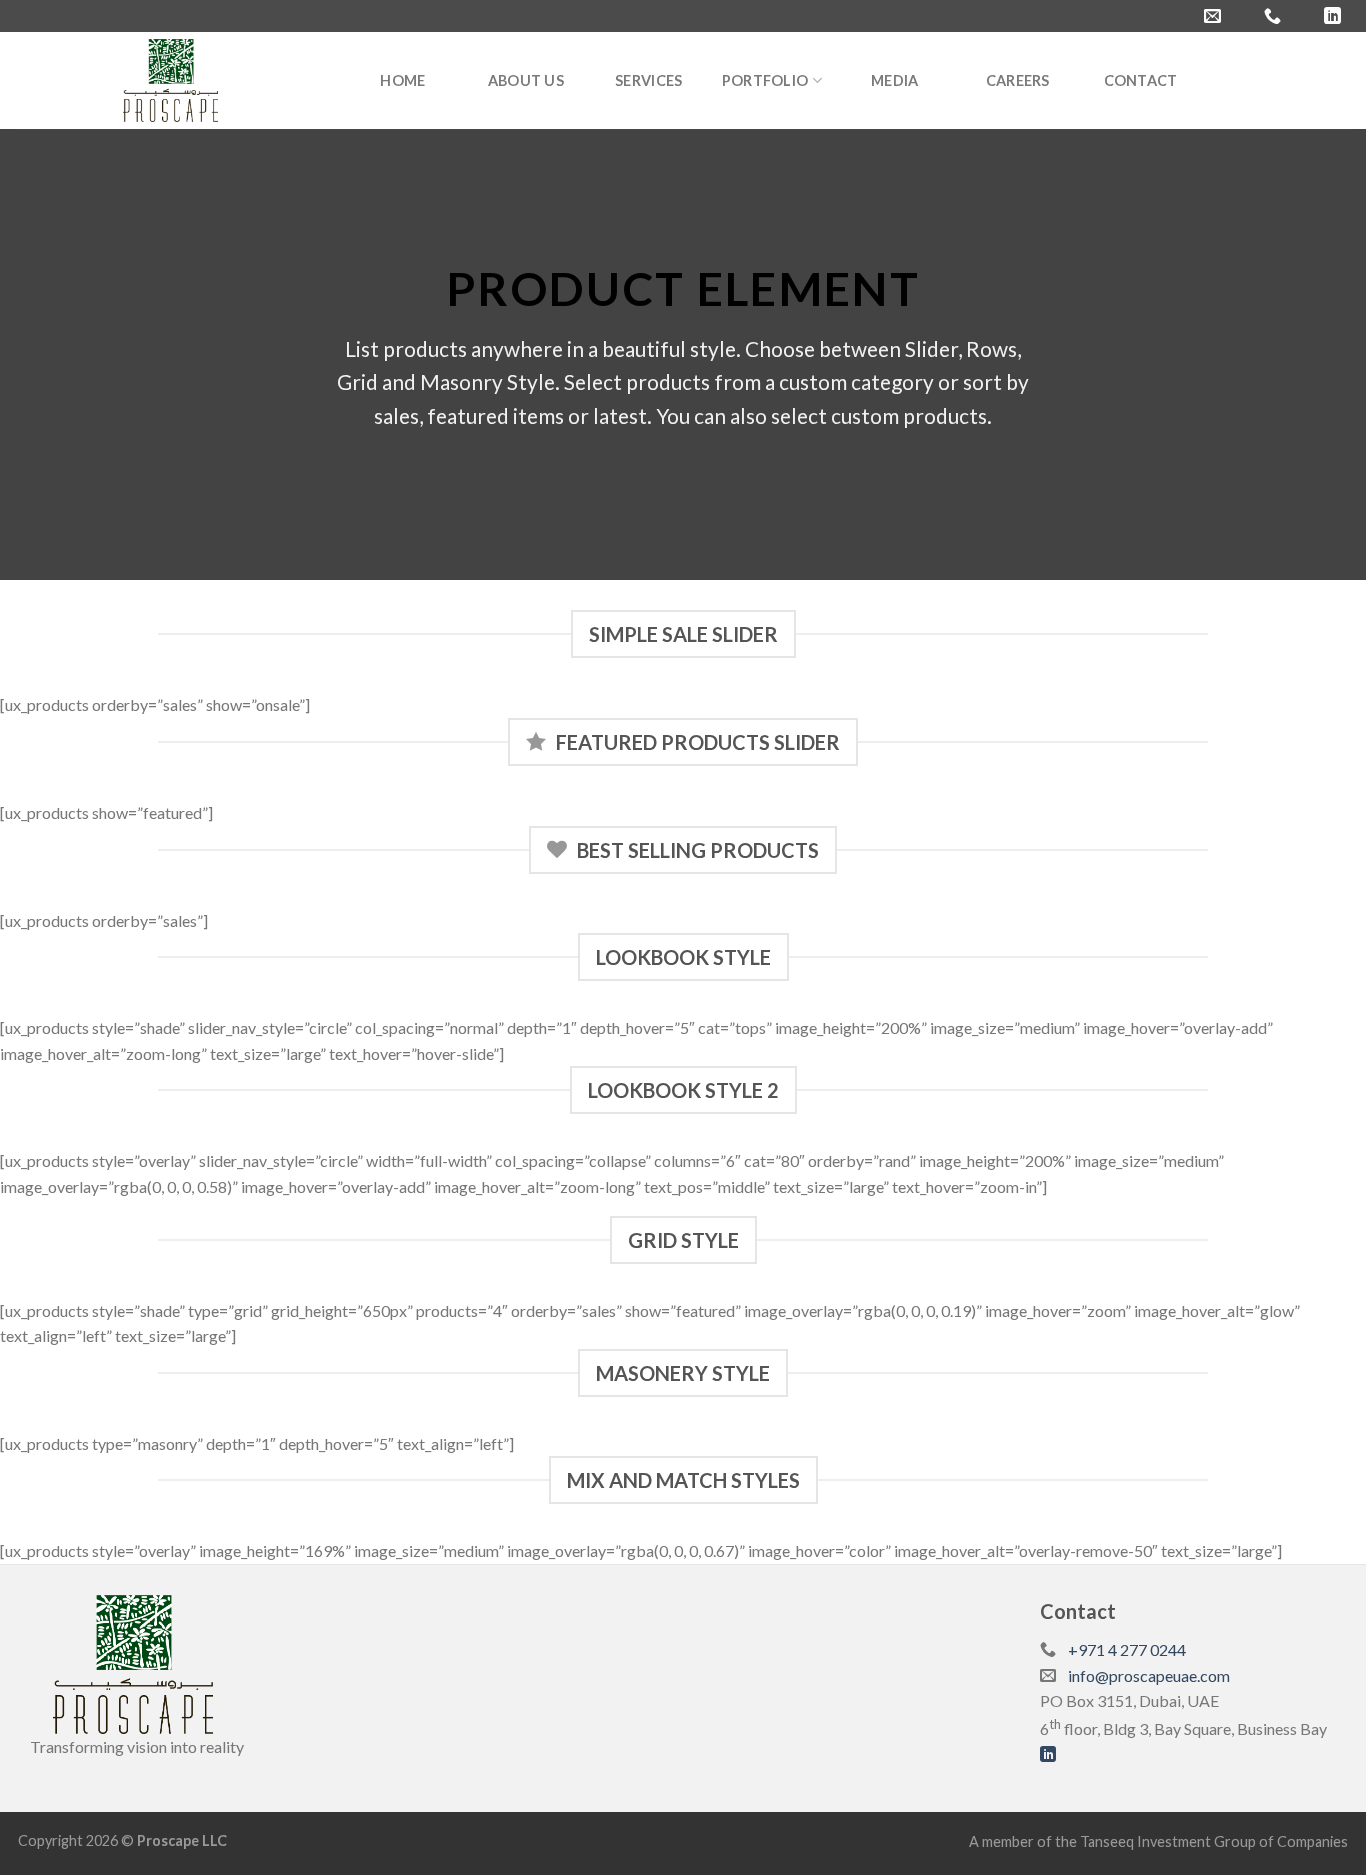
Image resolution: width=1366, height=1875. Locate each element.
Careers (1018, 80)
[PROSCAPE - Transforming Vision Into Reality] (171, 80)
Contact (1141, 80)
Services (648, 80)
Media (894, 80)
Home (402, 80)
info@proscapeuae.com (1149, 1675)
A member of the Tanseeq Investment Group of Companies (1158, 1841)
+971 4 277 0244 (1127, 1649)
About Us (526, 80)
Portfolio (765, 80)
